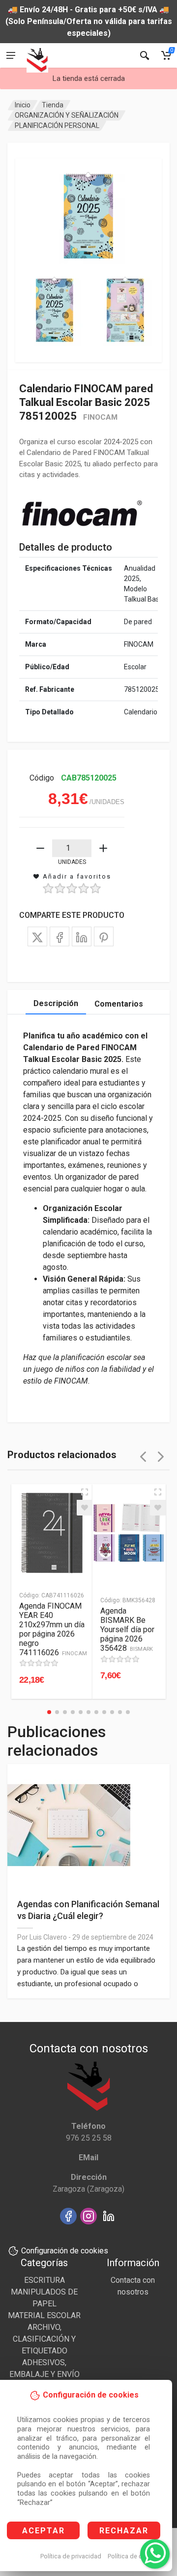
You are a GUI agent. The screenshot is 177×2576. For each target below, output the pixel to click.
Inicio (23, 105)
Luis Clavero (48, 1937)
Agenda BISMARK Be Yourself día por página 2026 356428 (127, 1629)
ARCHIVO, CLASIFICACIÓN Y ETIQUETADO (44, 2339)
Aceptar (44, 2531)
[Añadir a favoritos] (85, 1508)
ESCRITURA (44, 2280)
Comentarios (119, 1004)
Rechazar (124, 2531)
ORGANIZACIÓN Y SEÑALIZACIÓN (67, 115)
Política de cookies (134, 2556)
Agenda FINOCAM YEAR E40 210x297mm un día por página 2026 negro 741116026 (53, 1629)
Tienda (53, 105)
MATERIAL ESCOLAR (44, 2315)
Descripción (56, 1003)
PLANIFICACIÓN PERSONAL (57, 126)
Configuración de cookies (65, 2251)
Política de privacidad (71, 2556)
